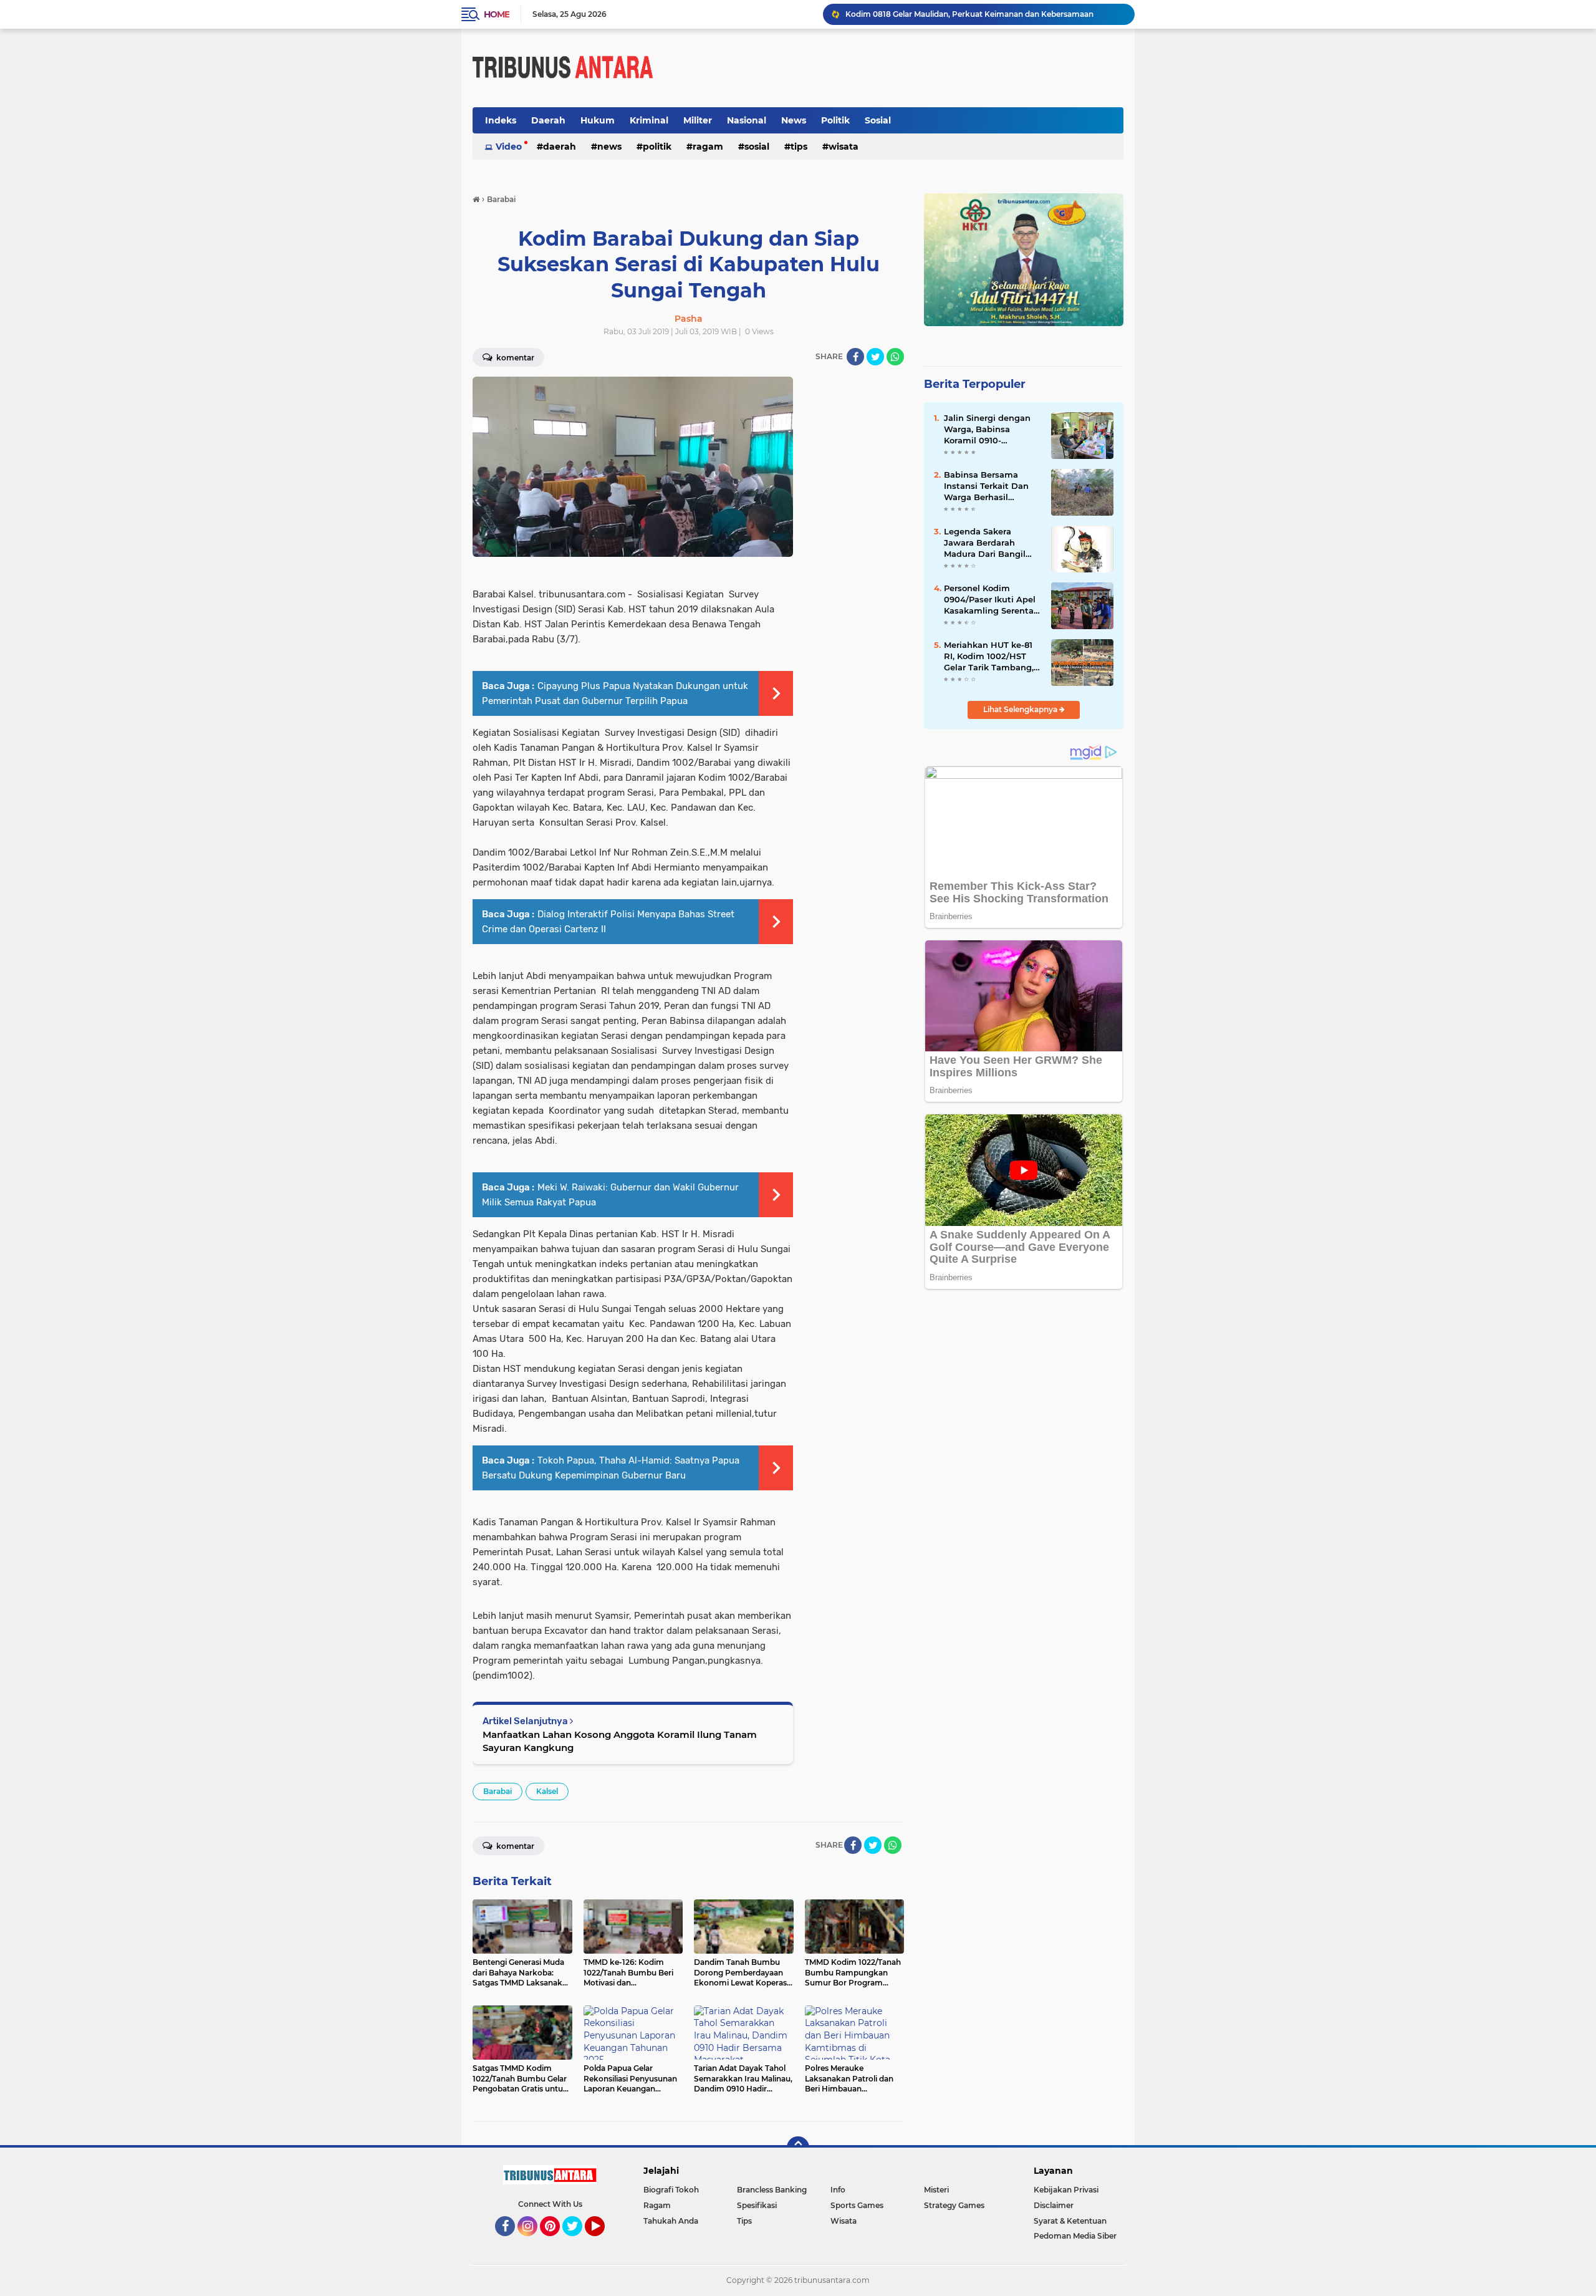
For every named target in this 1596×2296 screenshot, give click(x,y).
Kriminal (649, 120)
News (794, 120)
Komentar (514, 358)
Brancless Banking (772, 2190)
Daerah (548, 120)
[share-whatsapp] (895, 357)
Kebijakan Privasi (1066, 2190)
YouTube (603, 2242)
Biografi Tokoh (671, 2190)
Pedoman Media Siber (1075, 2236)
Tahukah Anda (671, 2221)
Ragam (708, 147)
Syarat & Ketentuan (1070, 2221)
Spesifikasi (757, 2205)
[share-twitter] (875, 357)
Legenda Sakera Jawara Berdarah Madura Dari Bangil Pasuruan (985, 543)
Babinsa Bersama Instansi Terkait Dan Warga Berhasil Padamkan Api (986, 486)
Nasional (747, 120)
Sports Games (857, 2205)
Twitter (578, 2242)
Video (509, 147)
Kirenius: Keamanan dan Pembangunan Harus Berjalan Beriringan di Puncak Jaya (984, 14)
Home (497, 14)
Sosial (878, 120)
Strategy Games (954, 2205)
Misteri (936, 2190)
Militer (698, 120)
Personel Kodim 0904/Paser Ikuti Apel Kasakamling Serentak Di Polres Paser (991, 600)
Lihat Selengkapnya (1021, 709)
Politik (835, 120)
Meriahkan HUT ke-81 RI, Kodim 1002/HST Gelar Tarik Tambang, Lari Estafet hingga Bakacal (989, 657)
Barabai (498, 1791)
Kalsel (547, 1791)
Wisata (844, 147)
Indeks (501, 120)
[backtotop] (798, 2148)
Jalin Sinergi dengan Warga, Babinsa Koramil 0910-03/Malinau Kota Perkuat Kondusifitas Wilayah (988, 430)
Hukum (598, 120)
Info (838, 2190)
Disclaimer (1054, 2205)
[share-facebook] (855, 357)
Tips (799, 147)
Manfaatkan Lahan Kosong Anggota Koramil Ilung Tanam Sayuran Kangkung (620, 1741)
